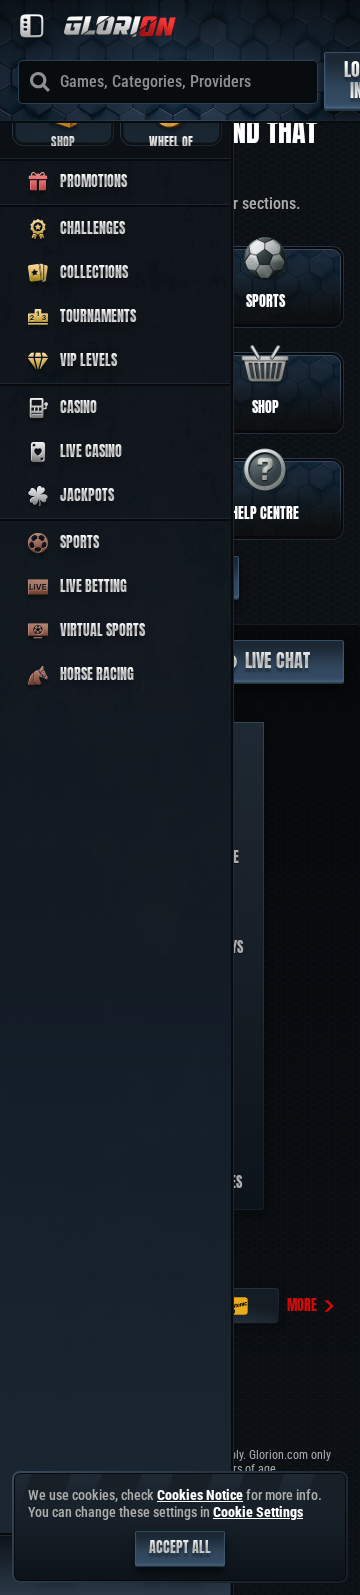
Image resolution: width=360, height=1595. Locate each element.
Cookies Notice (200, 1495)
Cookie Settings (258, 1512)
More (302, 1305)
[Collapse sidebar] (32, 26)
